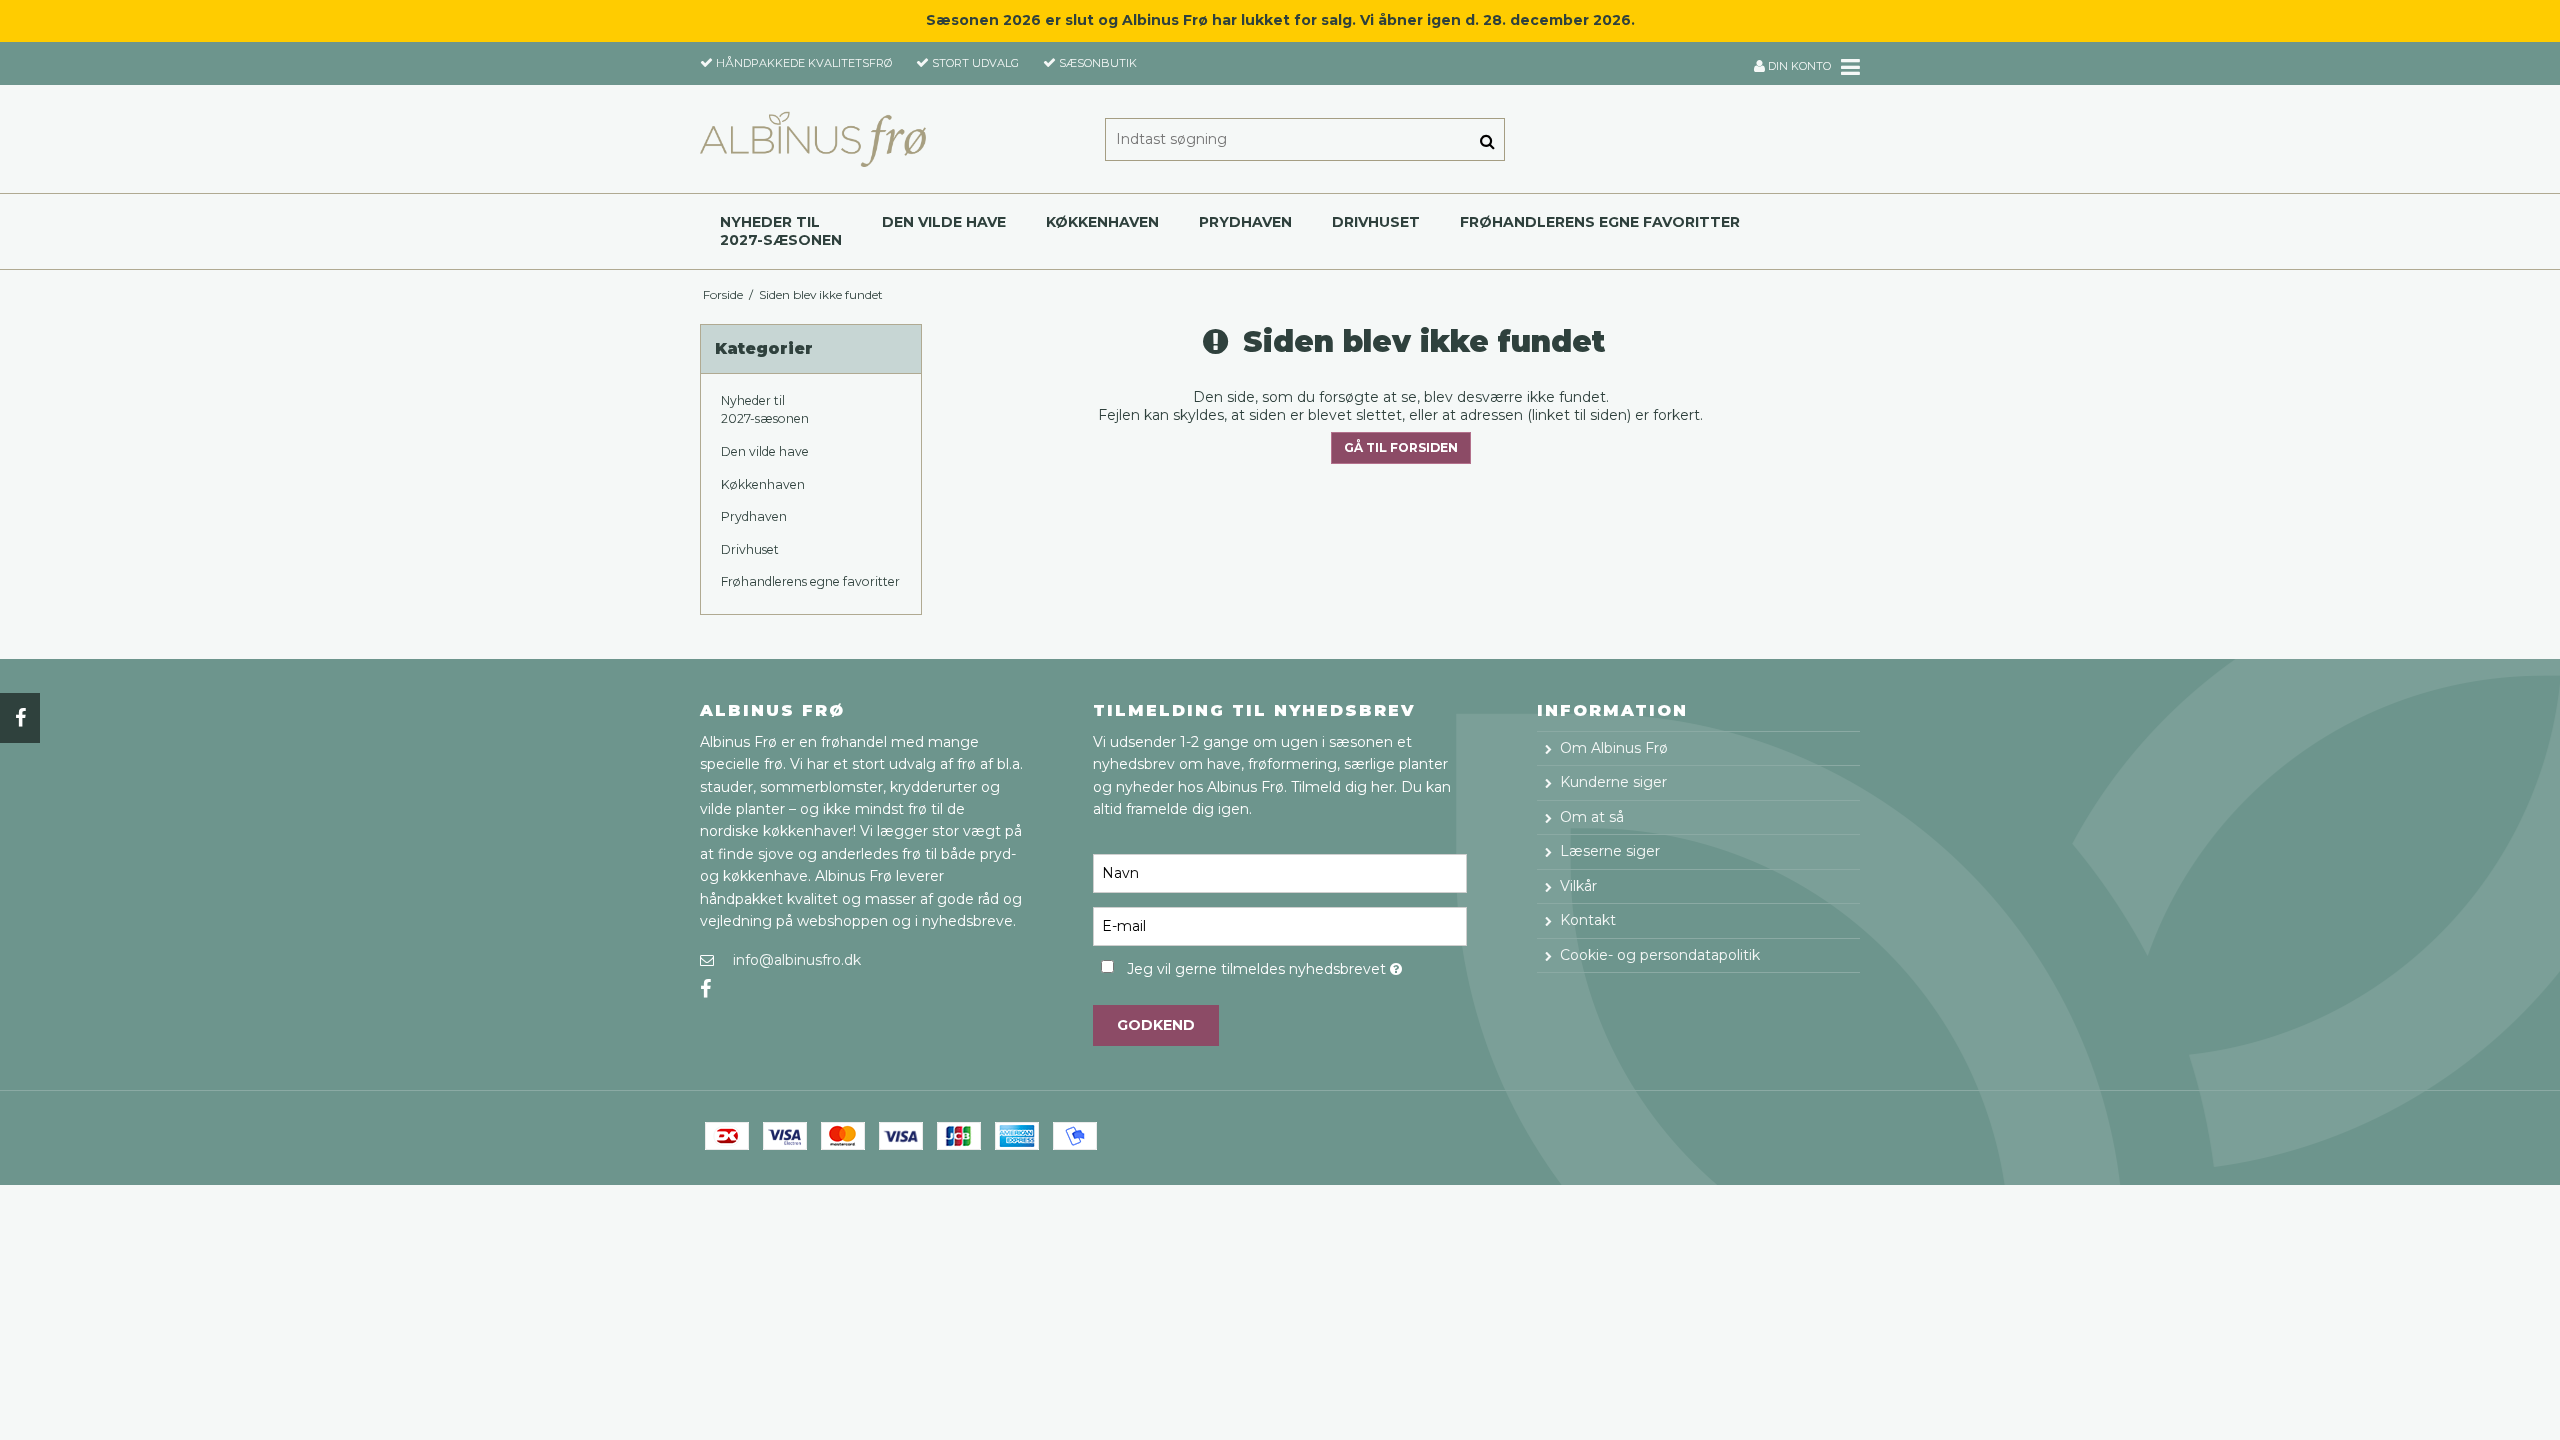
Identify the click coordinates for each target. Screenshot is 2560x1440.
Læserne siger (1610, 851)
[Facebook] (20, 718)
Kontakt (1588, 920)
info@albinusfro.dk (797, 960)
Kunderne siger (1613, 782)
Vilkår (1578, 886)
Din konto (1798, 66)
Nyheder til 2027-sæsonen (781, 231)
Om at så (1592, 817)
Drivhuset (1376, 222)
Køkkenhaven (1102, 222)
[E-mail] (1279, 926)
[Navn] (1279, 873)
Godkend (1156, 1025)
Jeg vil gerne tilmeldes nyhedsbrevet (1296, 965)
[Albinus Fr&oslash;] (813, 139)
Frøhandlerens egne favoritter (1600, 222)
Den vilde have (944, 222)
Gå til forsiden (1401, 447)
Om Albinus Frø (1614, 748)
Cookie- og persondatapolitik (1660, 955)
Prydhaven (1245, 222)
